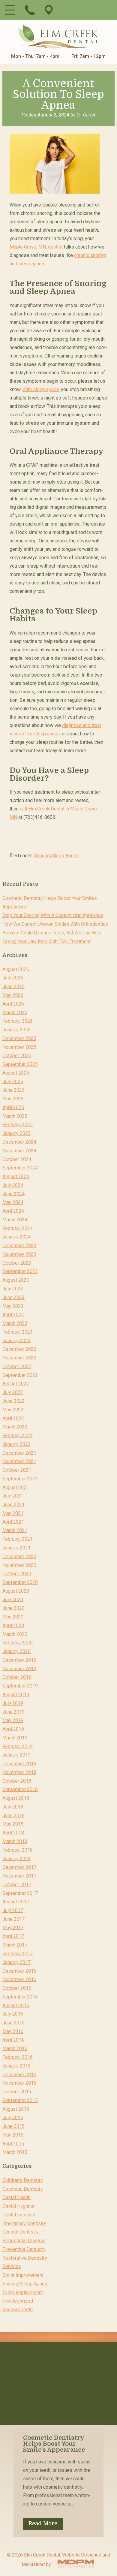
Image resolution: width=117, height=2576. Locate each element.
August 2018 (16, 1798)
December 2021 (19, 1453)
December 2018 (19, 1764)
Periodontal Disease (24, 2241)
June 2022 (13, 1401)
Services (12, 2266)
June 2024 (13, 1194)
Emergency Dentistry (24, 2223)
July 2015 (13, 2118)
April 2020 (13, 1626)
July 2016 (13, 2014)
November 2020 (19, 1565)
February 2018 (18, 1850)
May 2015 (13, 2135)
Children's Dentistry (23, 2180)
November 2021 (19, 1461)
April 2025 (13, 1107)
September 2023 (20, 1271)
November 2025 (19, 1047)
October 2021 (17, 1470)
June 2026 (13, 986)
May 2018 (13, 1824)
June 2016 (13, 2023)
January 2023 (16, 1340)
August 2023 (16, 1280)
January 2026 (16, 1030)
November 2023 (19, 1254)
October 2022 (17, 1366)
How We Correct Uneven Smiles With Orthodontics (55, 924)
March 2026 (15, 1012)
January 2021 (16, 1548)
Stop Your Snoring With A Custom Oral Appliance (53, 915)
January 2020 (16, 1651)
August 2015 (16, 2109)
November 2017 (19, 1876)
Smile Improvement (23, 2275)
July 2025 (13, 1081)
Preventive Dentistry (24, 2249)
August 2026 (16, 969)
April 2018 (13, 1833)
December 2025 (19, 1038)
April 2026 (13, 1004)
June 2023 (13, 1297)
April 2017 (13, 1936)
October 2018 (17, 1781)
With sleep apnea (41, 389)
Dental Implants (19, 2215)
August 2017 (16, 1902)
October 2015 (17, 2092)
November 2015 (19, 2083)
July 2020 (13, 1599)
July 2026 (13, 978)
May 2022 (13, 1410)
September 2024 (20, 1168)
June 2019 (13, 1712)
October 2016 (17, 1988)
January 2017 (16, 1962)
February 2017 (18, 1954)
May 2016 (13, 2031)
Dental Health (16, 2197)
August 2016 (16, 2005)
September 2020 (20, 1582)
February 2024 (18, 1228)
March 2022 (15, 1427)
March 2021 (15, 1530)
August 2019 (16, 1695)
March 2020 (15, 1634)
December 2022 (19, 1349)
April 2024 (13, 1211)
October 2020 (17, 1574)
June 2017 (13, 1919)
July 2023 (13, 1289)
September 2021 (20, 1479)
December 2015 (19, 2074)
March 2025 (15, 1116)
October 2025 (17, 1056)
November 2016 (19, 1979)
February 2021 (18, 1539)
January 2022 (16, 1444)
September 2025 (20, 1064)
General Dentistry (21, 2232)
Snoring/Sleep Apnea (56, 856)
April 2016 (13, 2040)
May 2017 (13, 1927)
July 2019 (13, 1703)
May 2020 (13, 1617)
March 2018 (15, 1841)
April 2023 (13, 1315)
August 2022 (16, 1384)
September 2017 (20, 1893)
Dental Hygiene (18, 2206)
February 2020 (18, 1643)
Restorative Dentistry (25, 2258)
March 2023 (15, 1323)
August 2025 (16, 1073)
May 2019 (13, 1720)
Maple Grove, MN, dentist (36, 247)
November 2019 (19, 1668)
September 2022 (20, 1375)
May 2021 (13, 1513)
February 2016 (18, 2057)
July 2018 (13, 1807)
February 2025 (18, 1125)
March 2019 (15, 1738)
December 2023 (19, 1246)
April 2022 (13, 1418)
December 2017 (19, 1867)
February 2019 (18, 1746)
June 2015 (13, 2126)
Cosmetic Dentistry (23, 2189)
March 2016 (15, 2048)
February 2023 (18, 1332)
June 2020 (13, 1608)
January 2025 (16, 1133)
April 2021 (13, 1522)
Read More (43, 2523)
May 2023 (13, 1306)
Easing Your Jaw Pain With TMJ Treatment (46, 941)
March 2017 (15, 1945)
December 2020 (19, 1556)
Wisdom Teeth (18, 2310)
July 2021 (13, 1496)
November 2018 (19, 1772)
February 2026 (18, 1021)
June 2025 (13, 1090)
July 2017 (13, 1910)
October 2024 (17, 1159)
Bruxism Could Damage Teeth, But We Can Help (52, 933)
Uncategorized (18, 2301)
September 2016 (20, 1997)
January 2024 (16, 1237)
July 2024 (13, 1185)
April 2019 (13, 1729)
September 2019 (20, 1686)
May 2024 (13, 1202)
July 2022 (13, 1392)
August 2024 (16, 1176)
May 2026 (13, 995)
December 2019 (19, 1660)
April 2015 (13, 2144)
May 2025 (13, 1099)
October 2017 (17, 1885)
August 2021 (16, 1487)
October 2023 (17, 1263)
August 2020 (16, 1591)
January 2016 (16, 2066)
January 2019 (16, 1755)
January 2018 (16, 1858)
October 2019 (17, 1677)
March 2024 (15, 1220)
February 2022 (18, 1436)
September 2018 (20, 1789)
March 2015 (15, 2152)
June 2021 (13, 1505)
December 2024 (19, 1142)
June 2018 (13, 1815)
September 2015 (20, 2100)
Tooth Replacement (23, 2292)
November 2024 (19, 1151)
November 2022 (19, 1358)
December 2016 (19, 1971)
